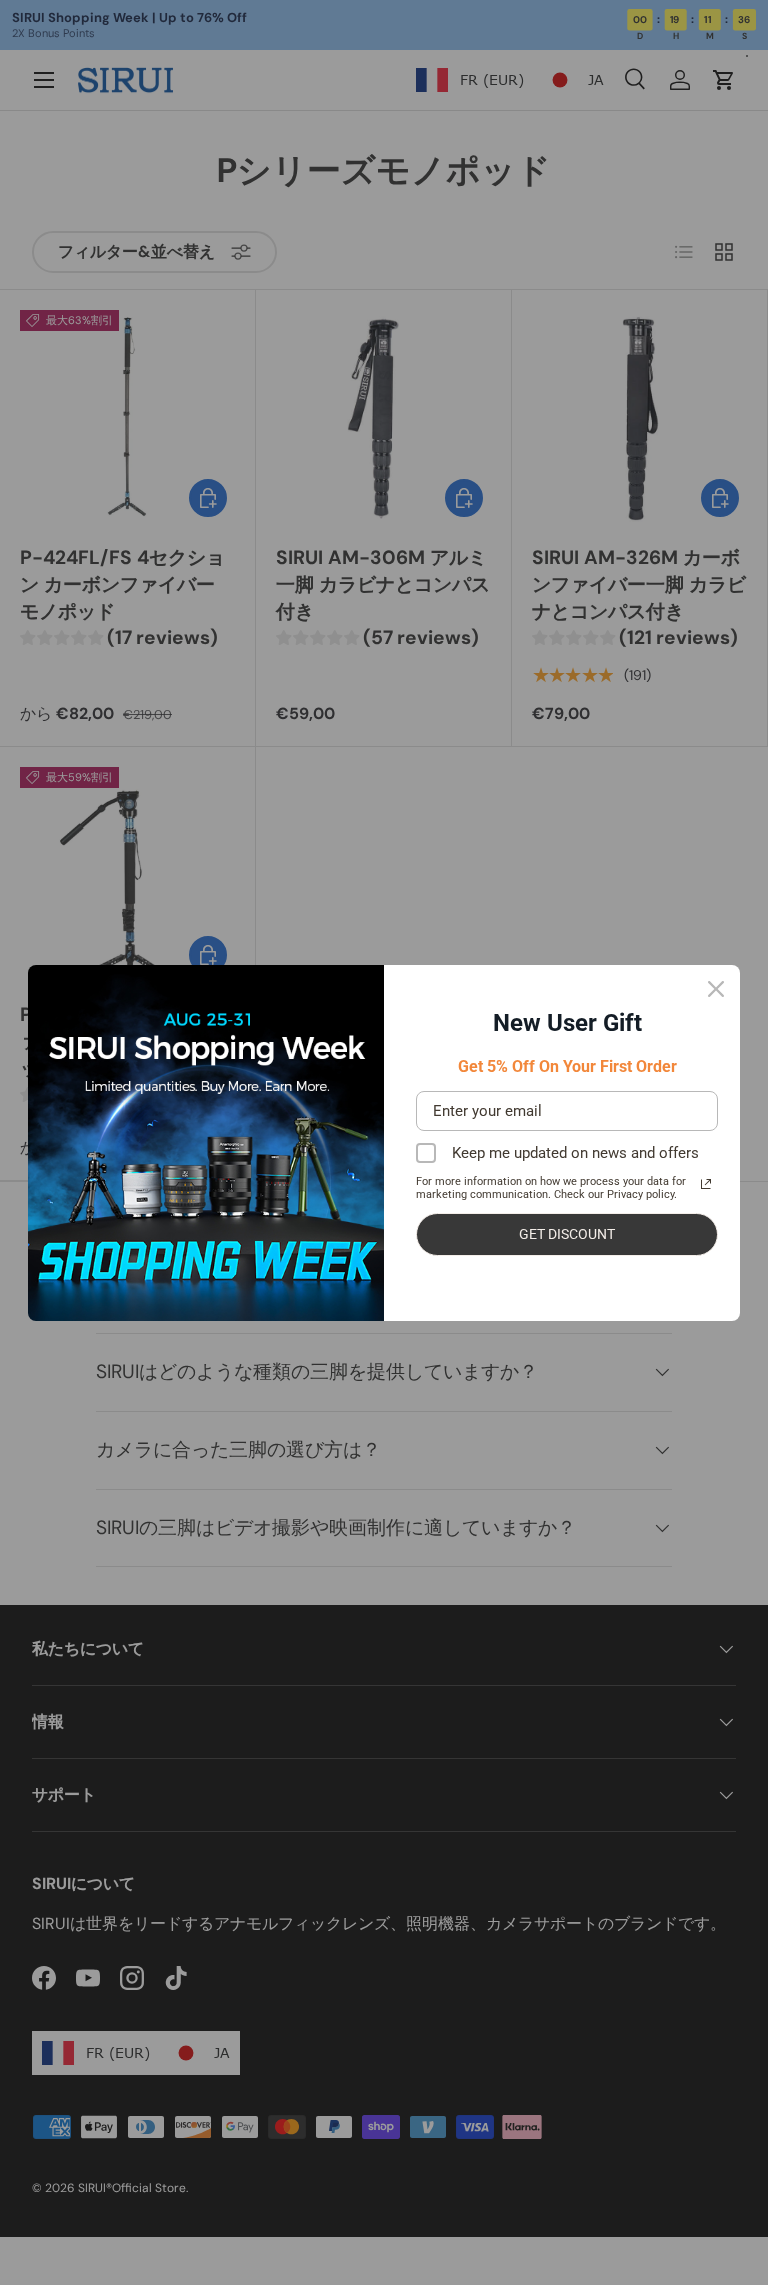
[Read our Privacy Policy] (706, 1184)
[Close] (716, 989)
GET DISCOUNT (567, 1234)
